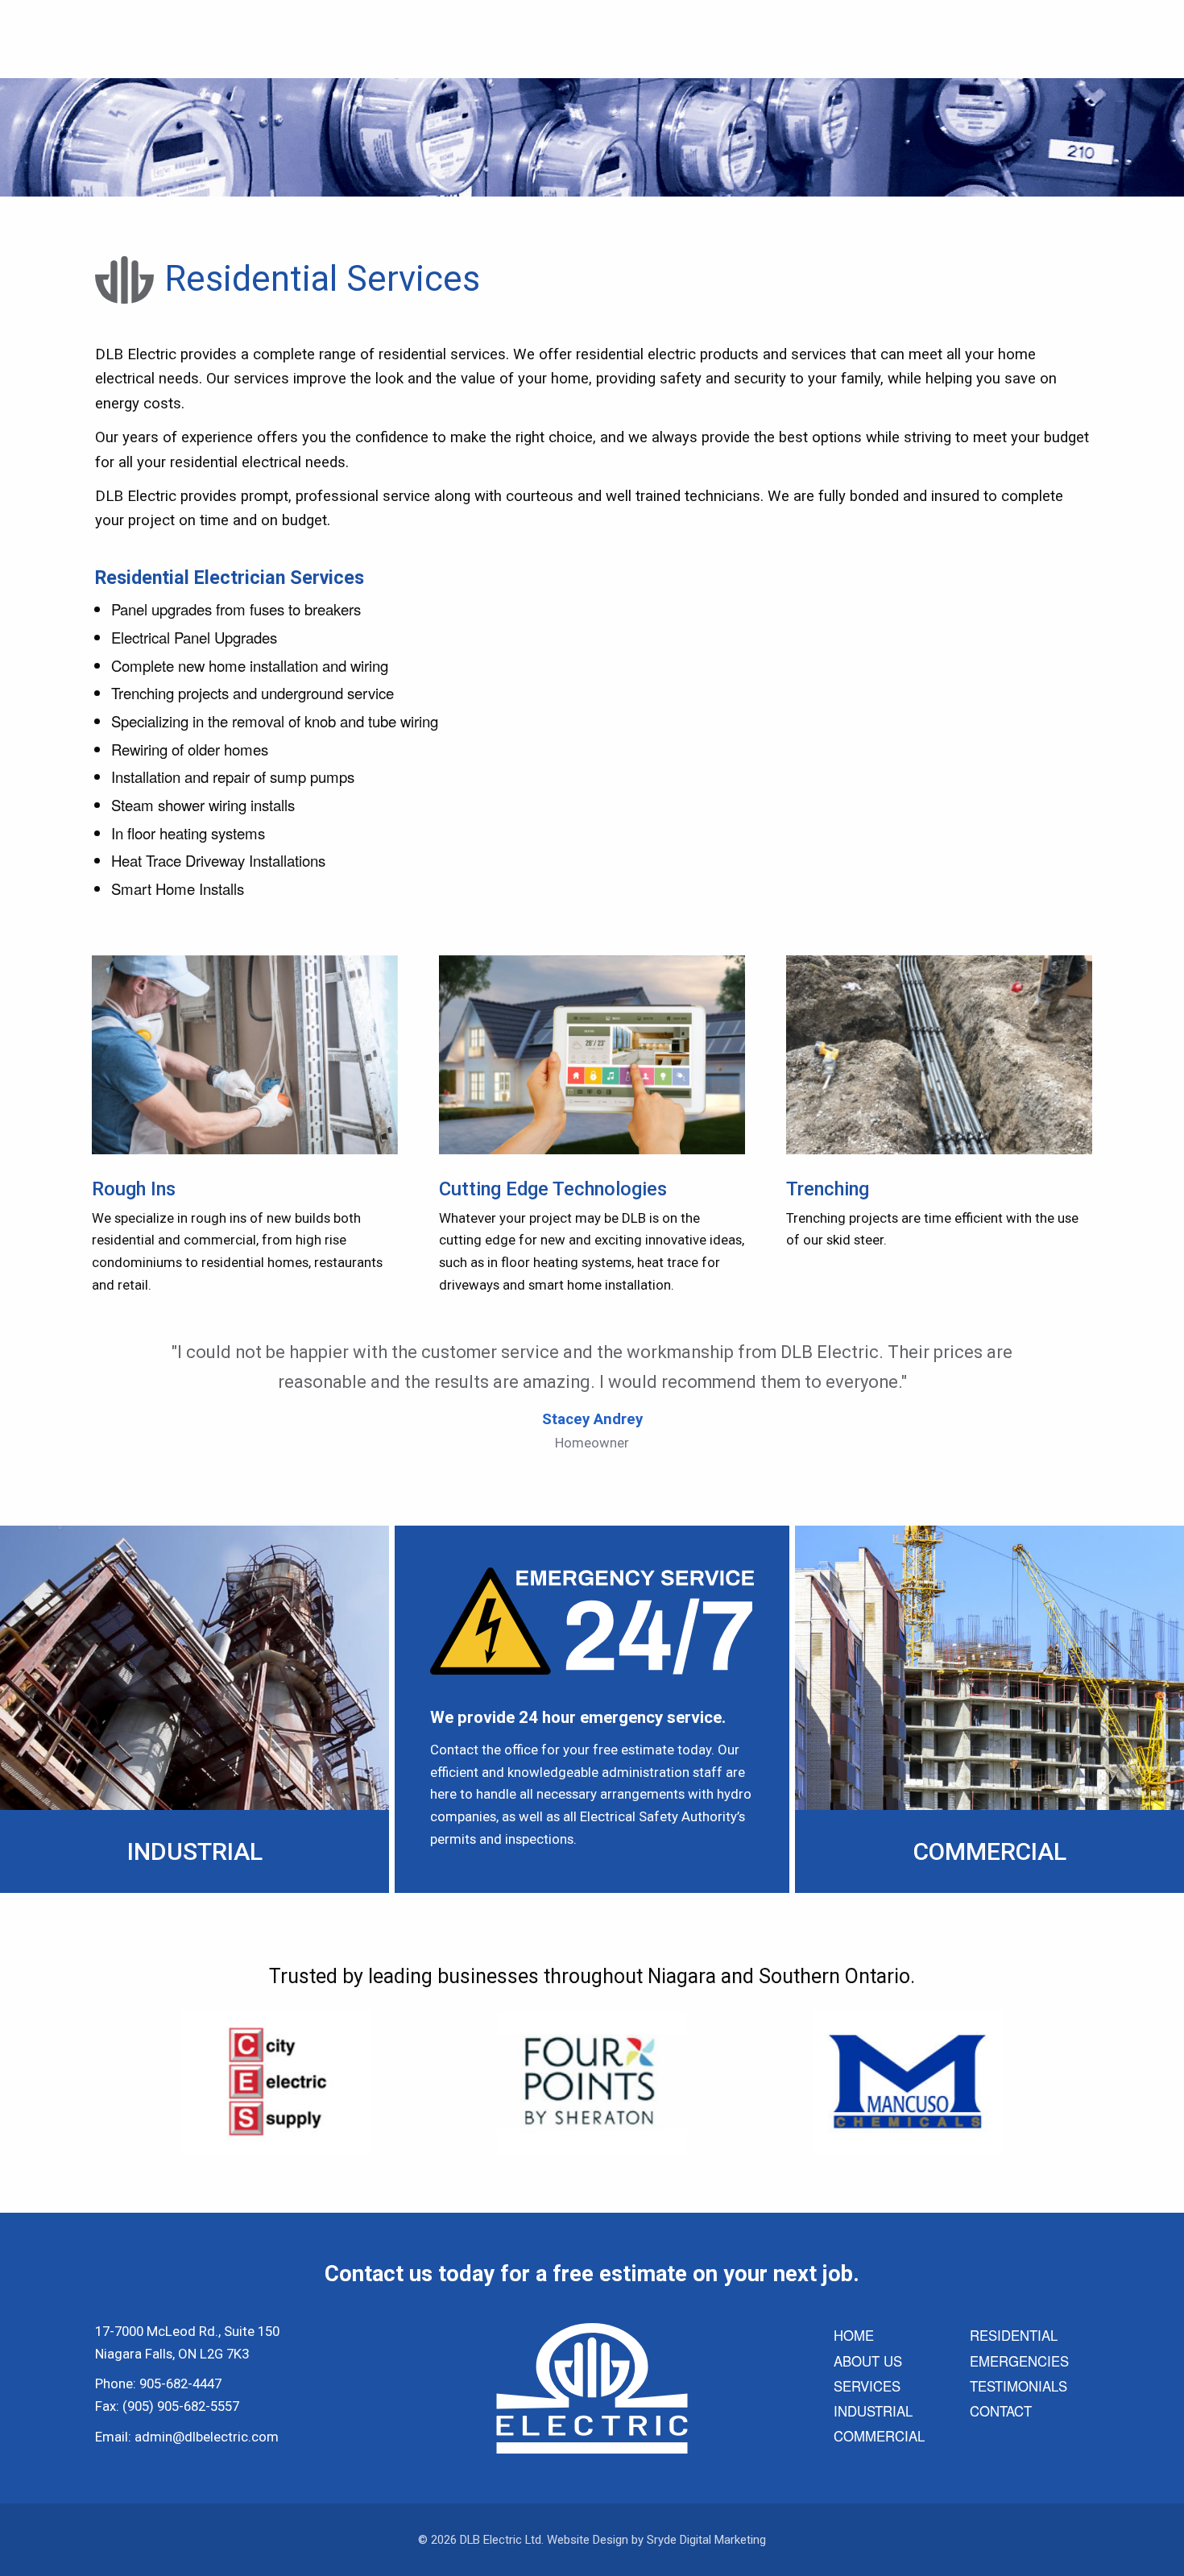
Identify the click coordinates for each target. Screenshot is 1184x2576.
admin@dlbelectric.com (207, 2437)
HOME (854, 2335)
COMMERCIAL (879, 2436)
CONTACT (1001, 2411)
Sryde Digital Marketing (706, 2540)
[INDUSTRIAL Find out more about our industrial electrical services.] (195, 1707)
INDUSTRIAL (873, 2411)
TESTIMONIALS (1018, 2386)
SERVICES (867, 2386)
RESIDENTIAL (1014, 2335)
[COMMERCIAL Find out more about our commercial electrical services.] (989, 1707)
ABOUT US (868, 2361)
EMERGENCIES (1019, 2361)
